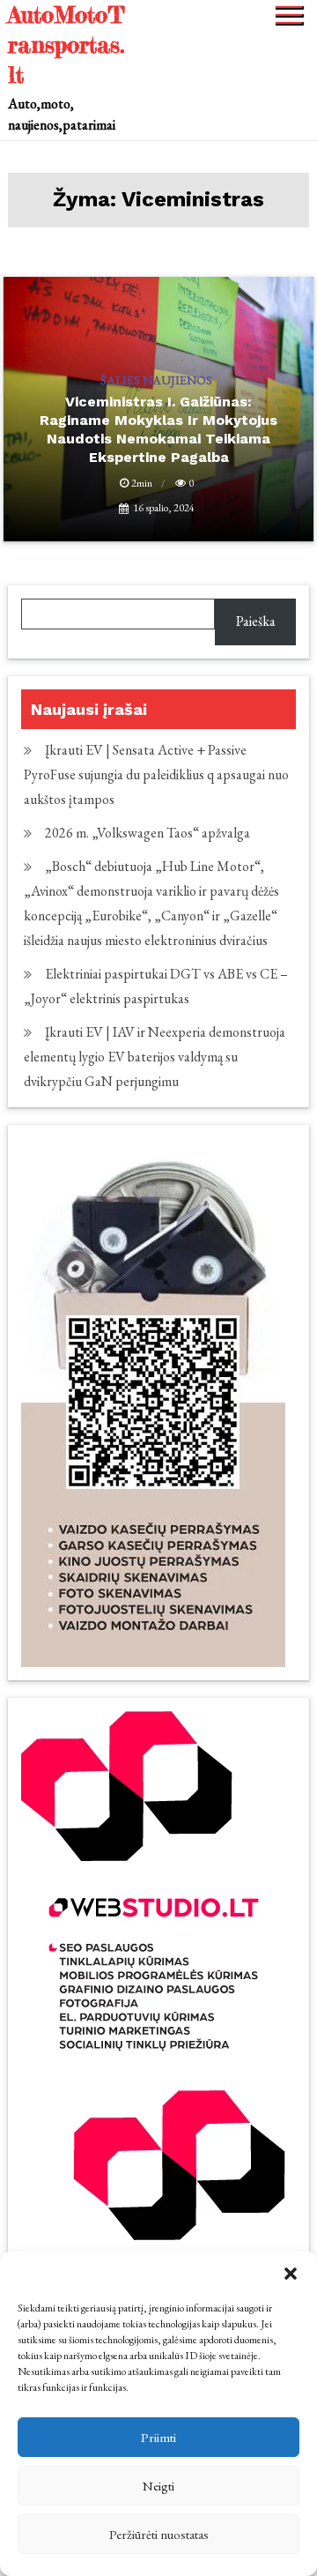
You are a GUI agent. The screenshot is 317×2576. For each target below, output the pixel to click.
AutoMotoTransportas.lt (66, 45)
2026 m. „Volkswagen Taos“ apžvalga (147, 833)
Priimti (158, 2437)
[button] (291, 2274)
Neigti (158, 2486)
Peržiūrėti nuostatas (159, 2534)
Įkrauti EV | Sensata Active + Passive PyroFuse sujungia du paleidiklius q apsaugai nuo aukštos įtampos (156, 774)
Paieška (256, 621)
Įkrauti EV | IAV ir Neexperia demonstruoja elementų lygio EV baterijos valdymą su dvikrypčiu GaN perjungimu (155, 1057)
